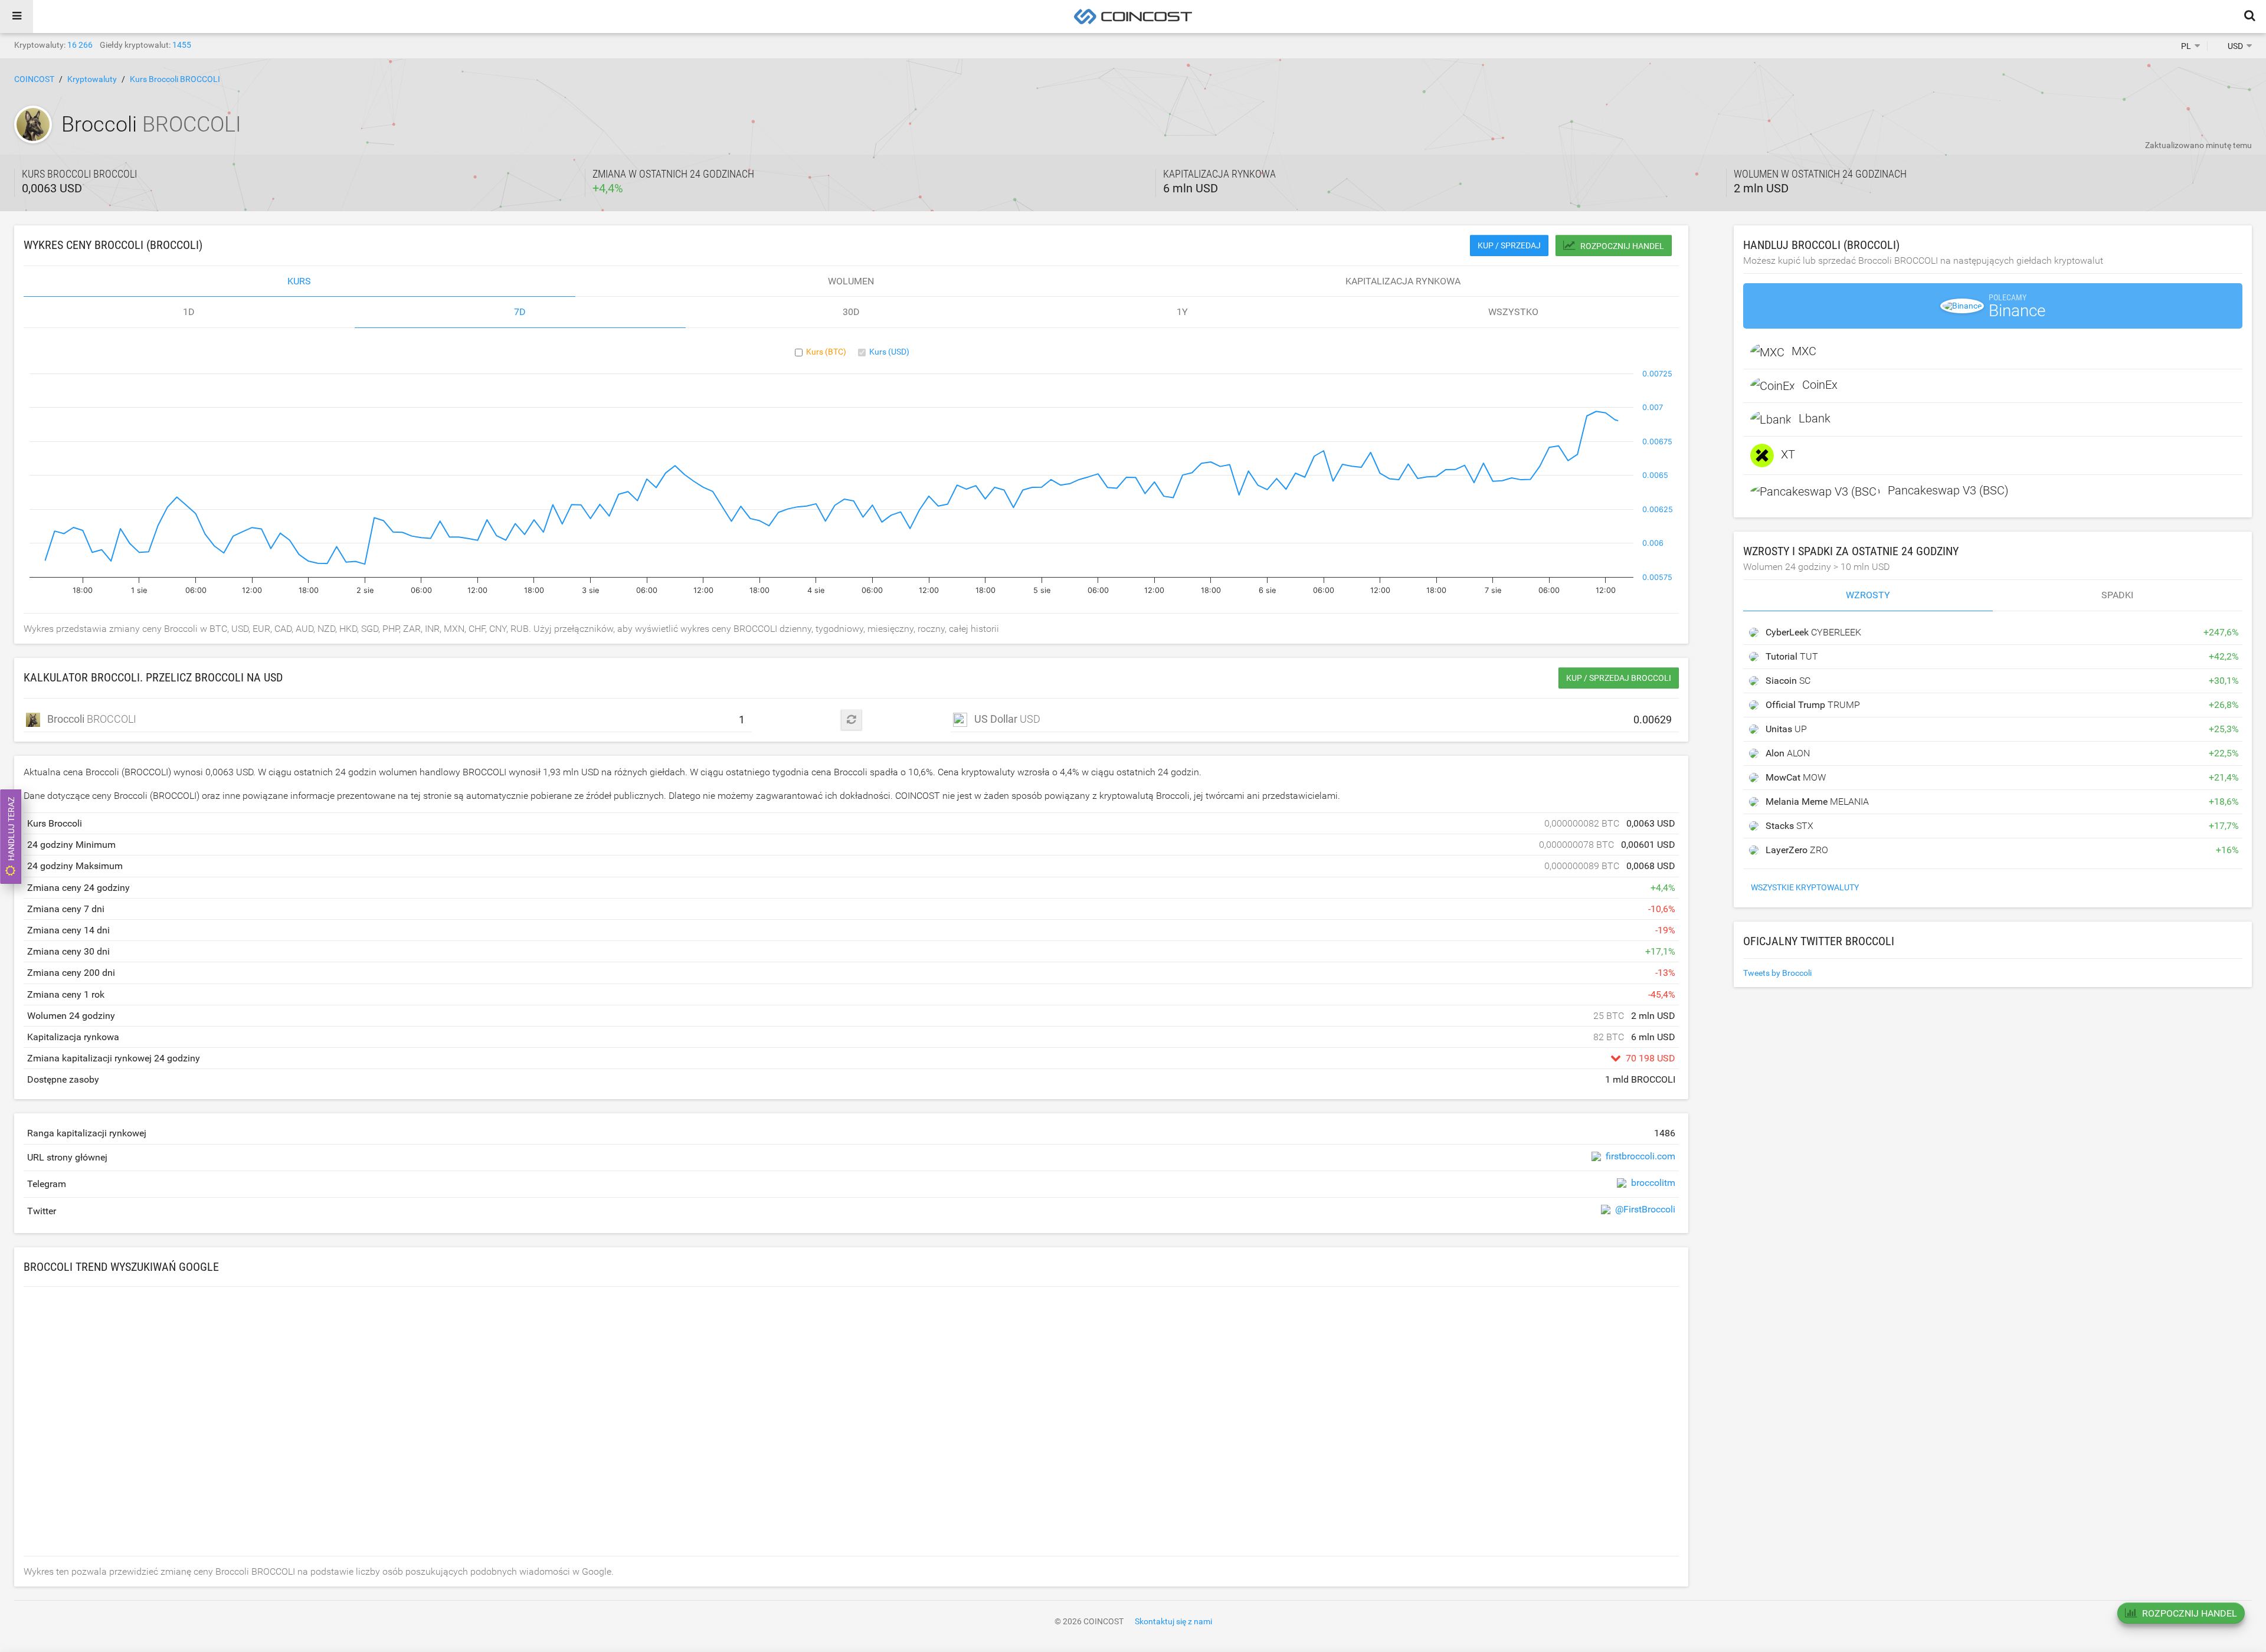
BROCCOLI (92, 719)
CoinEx (1820, 385)
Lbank (1815, 418)
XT (1788, 454)
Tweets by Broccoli (1777, 973)
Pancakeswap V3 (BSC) (1948, 490)
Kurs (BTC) (826, 352)
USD (1007, 719)
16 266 (80, 45)
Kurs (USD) (889, 352)
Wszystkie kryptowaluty (1805, 887)
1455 (182, 45)
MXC (1804, 351)
